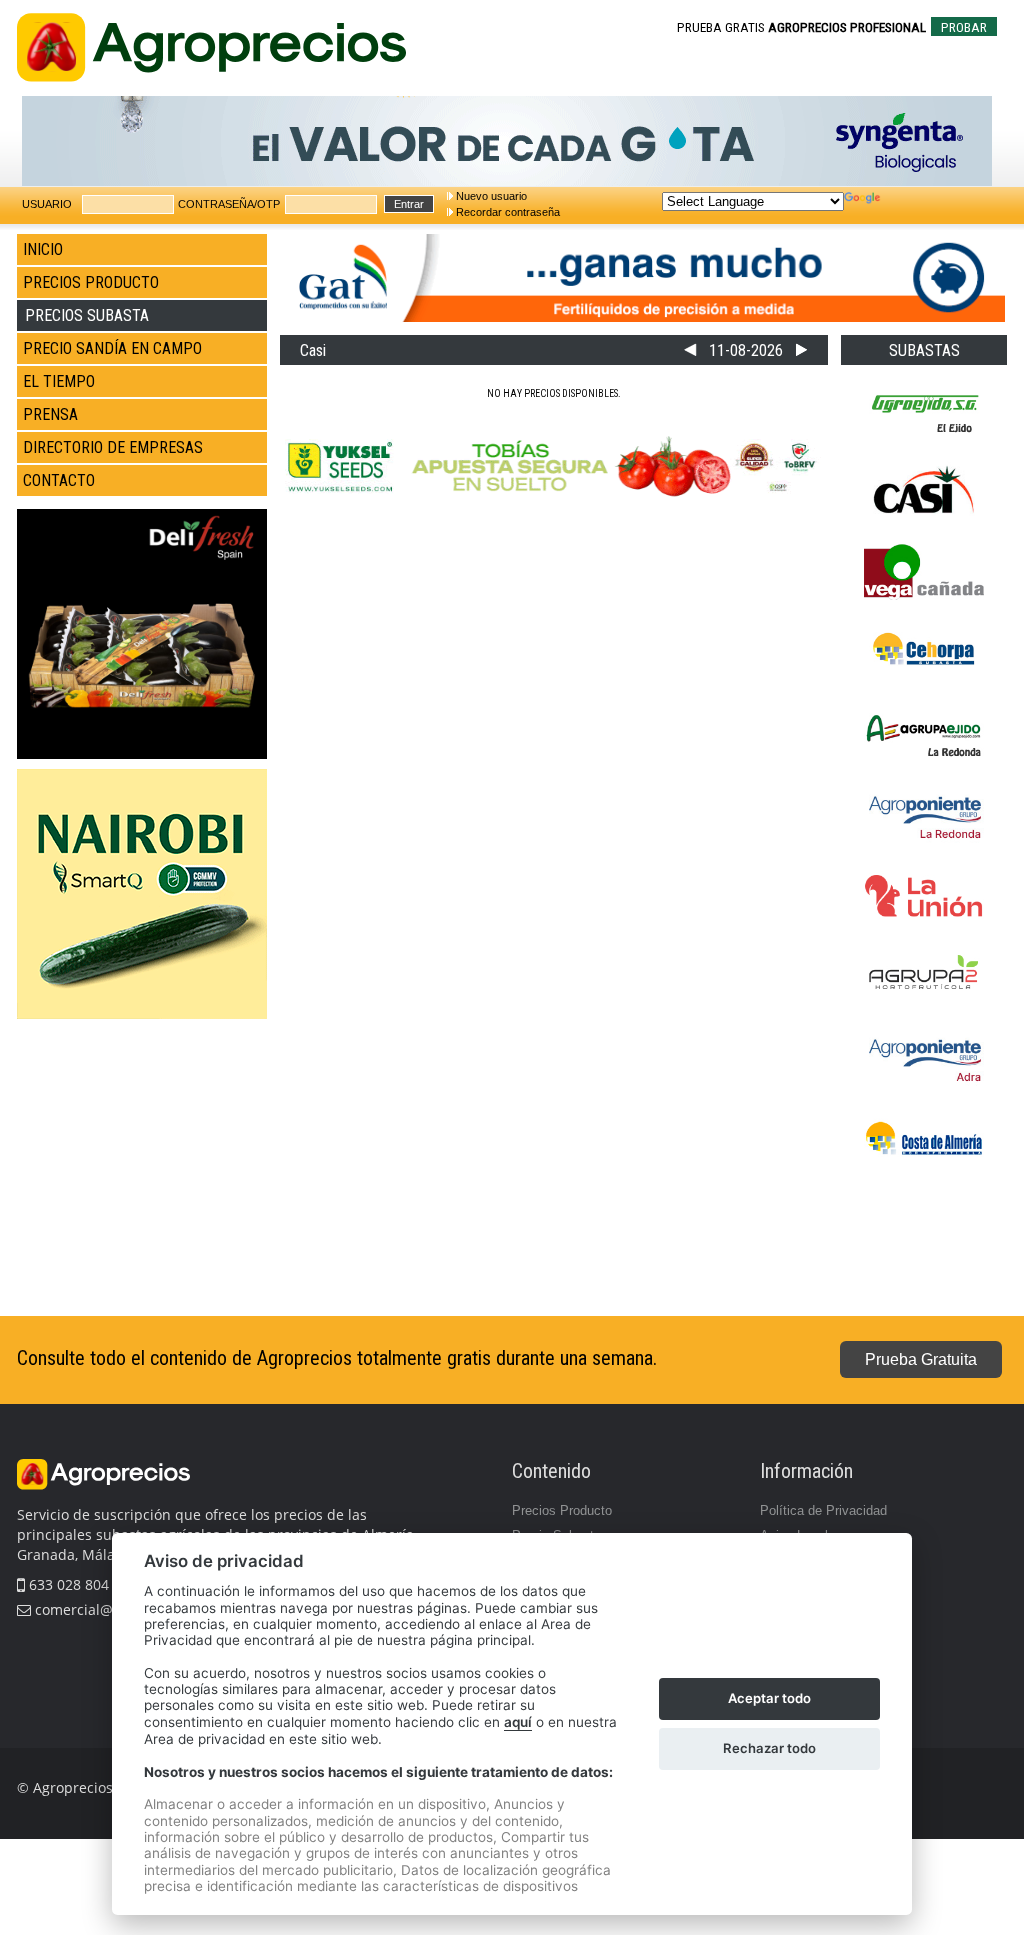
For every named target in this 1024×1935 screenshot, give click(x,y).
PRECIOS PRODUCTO (91, 282)
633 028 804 (67, 1584)
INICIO (43, 249)
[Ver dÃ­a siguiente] (801, 350)
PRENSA (50, 414)
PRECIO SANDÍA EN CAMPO (112, 348)
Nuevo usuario (491, 196)
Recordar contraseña (508, 212)
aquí (518, 1722)
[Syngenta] (507, 182)
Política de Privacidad (823, 1510)
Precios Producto (562, 1510)
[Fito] (142, 1015)
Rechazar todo (769, 1748)
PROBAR (964, 27)
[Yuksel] (553, 497)
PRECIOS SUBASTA (87, 315)
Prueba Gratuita (921, 1359)
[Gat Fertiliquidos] (642, 318)
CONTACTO (59, 480)
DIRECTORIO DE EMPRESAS (113, 447)
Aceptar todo (769, 1698)
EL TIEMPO (59, 381)
